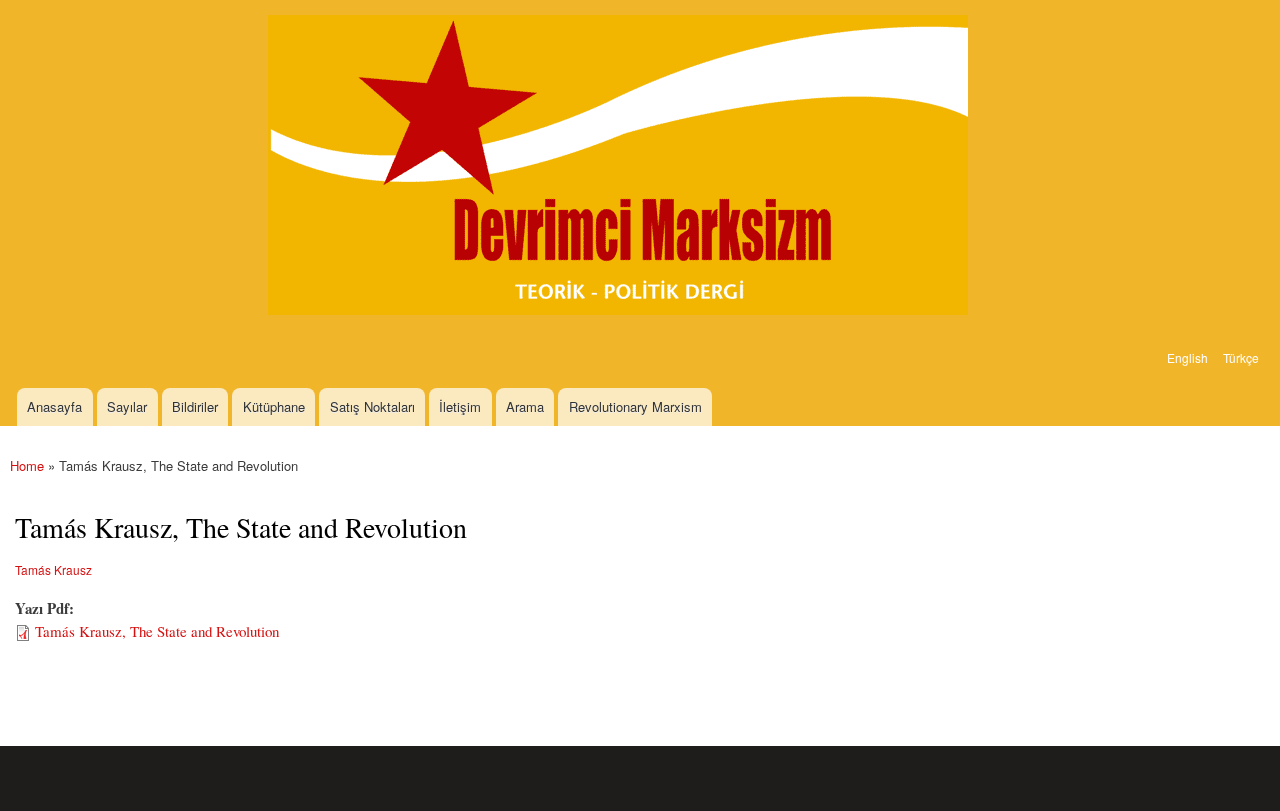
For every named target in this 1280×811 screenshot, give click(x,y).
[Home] (620, 167)
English (1187, 357)
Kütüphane (274, 406)
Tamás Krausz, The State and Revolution (157, 631)
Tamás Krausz (53, 569)
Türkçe (1241, 357)
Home (27, 465)
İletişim (460, 406)
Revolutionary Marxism (635, 406)
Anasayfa (54, 406)
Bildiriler (195, 406)
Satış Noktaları (372, 406)
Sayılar (127, 406)
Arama (525, 406)
